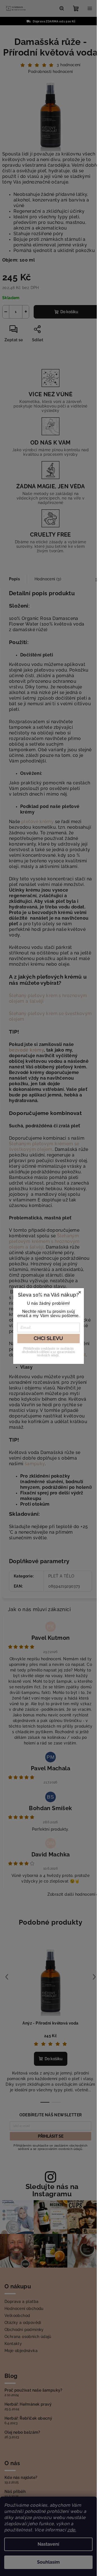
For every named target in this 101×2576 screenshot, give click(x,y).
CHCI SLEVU (48, 1338)
